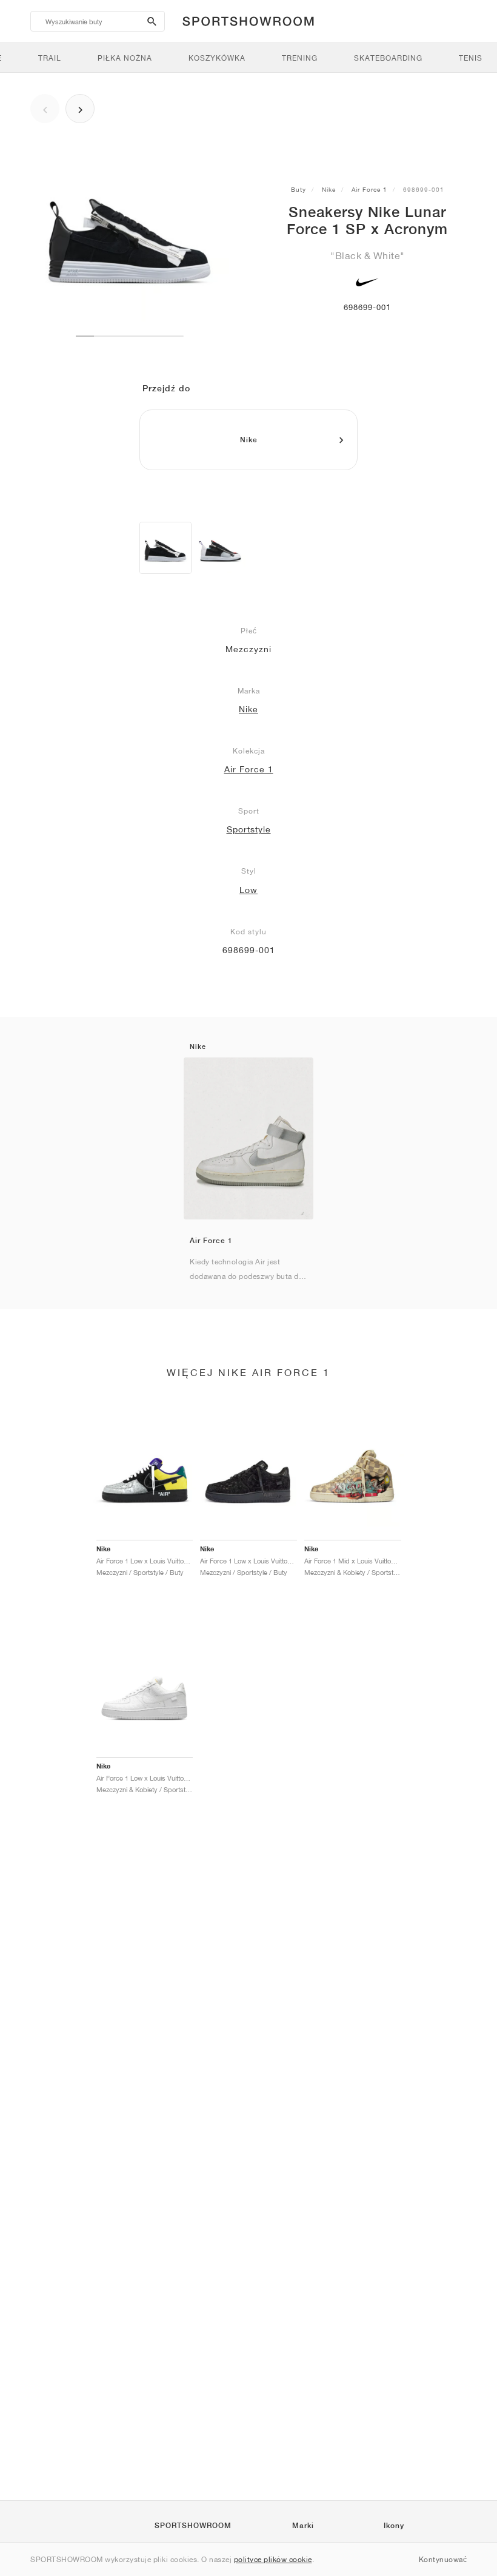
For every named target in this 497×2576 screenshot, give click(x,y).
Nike (329, 189)
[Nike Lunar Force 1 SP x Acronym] (165, 548)
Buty (299, 189)
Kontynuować (443, 2559)
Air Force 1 (369, 189)
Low (248, 890)
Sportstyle (249, 829)
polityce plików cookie (273, 2559)
